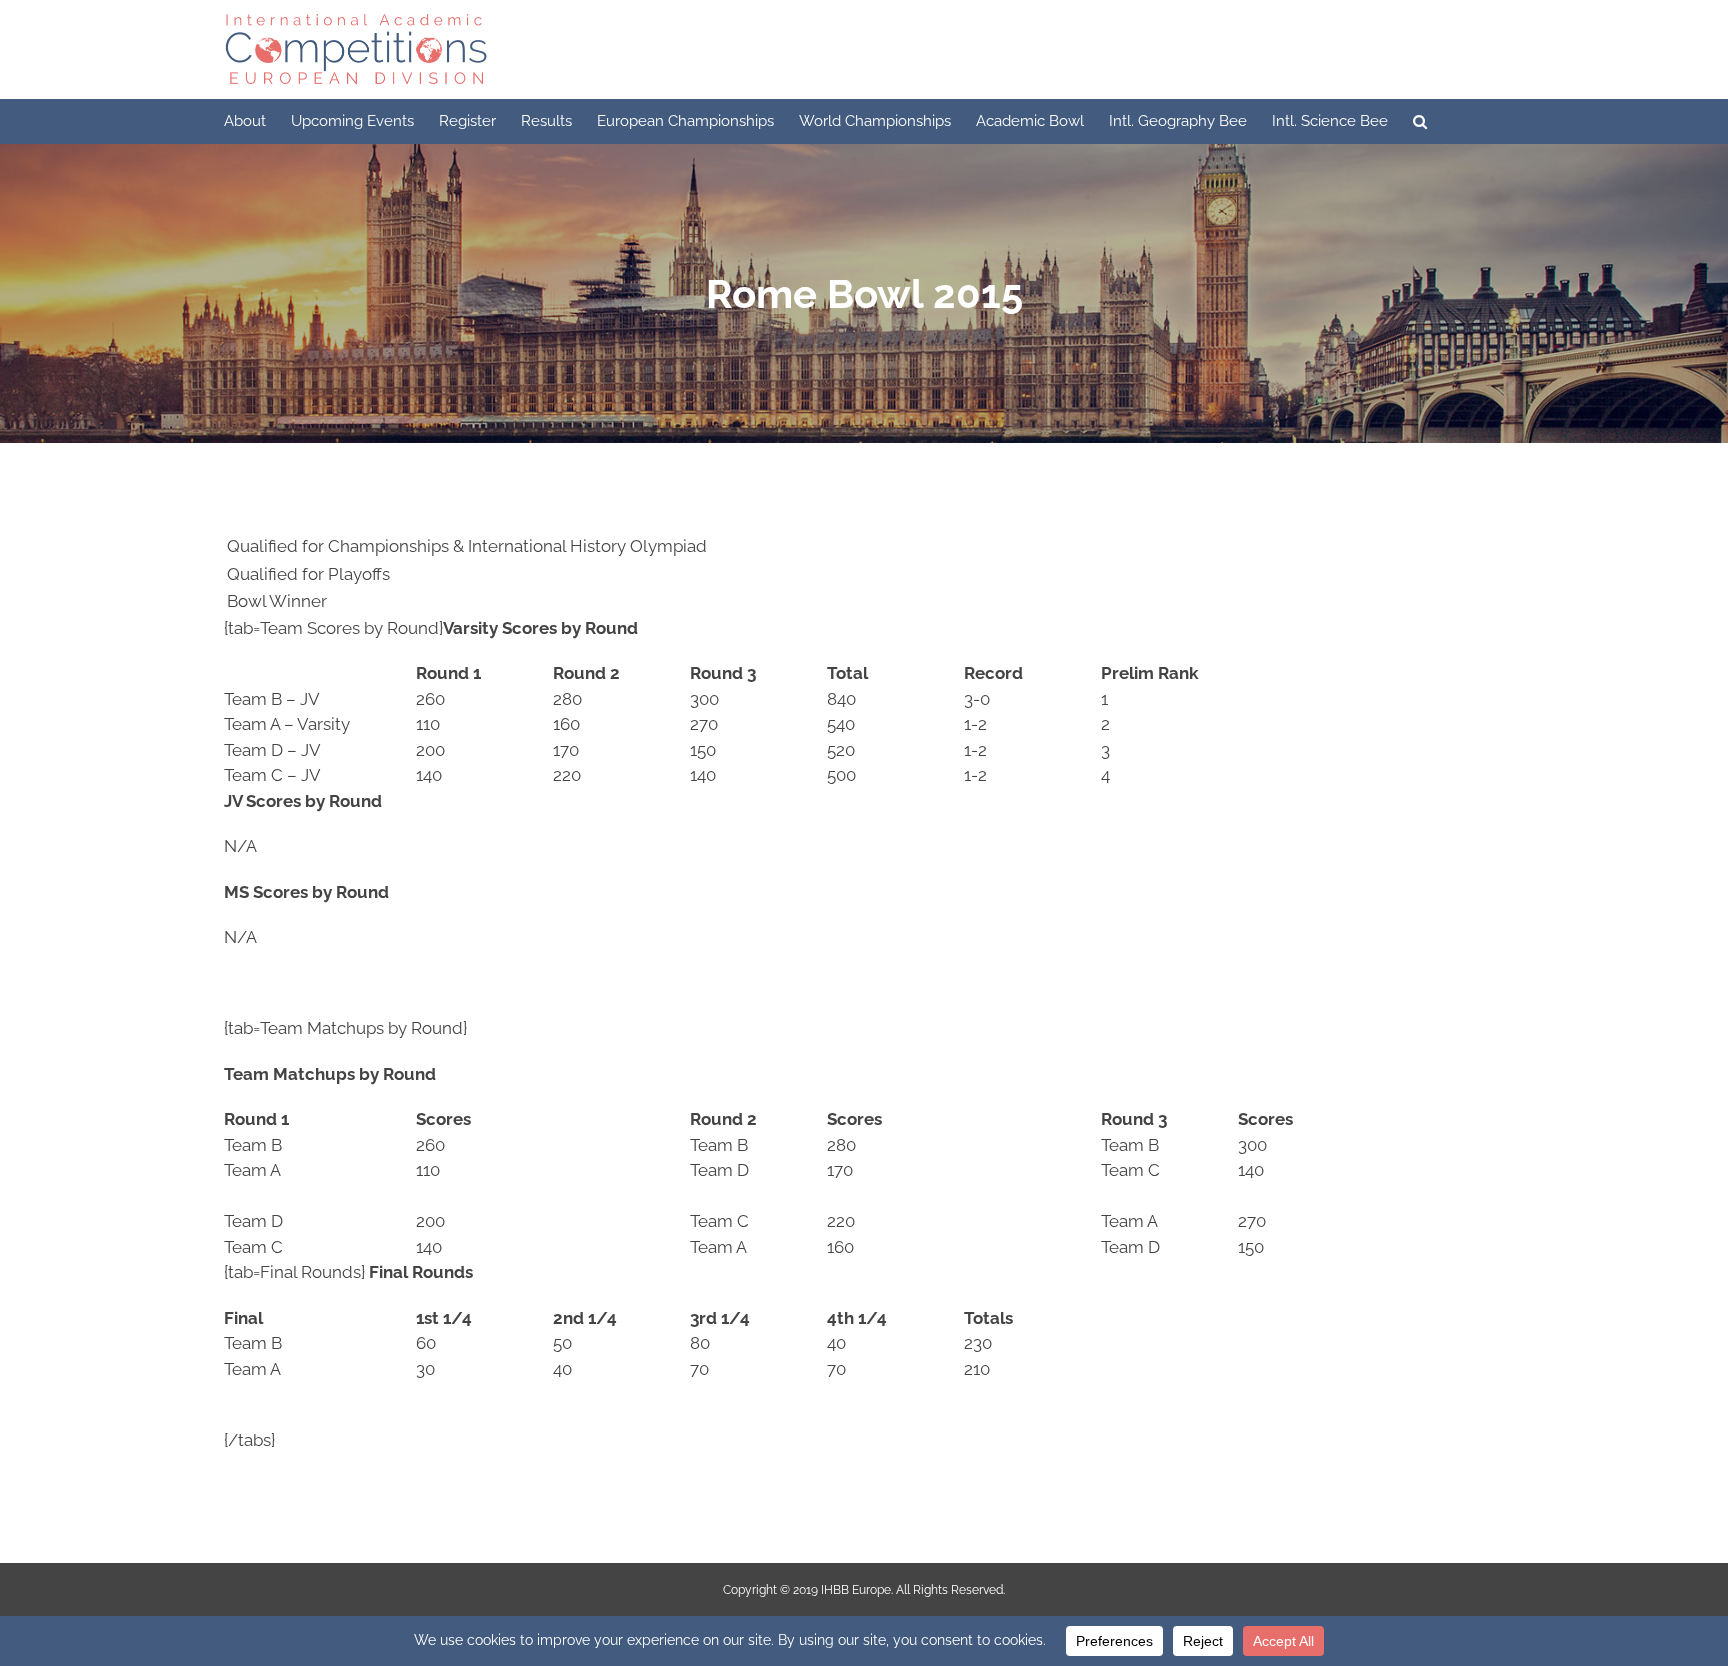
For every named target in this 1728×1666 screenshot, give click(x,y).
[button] (1420, 121)
